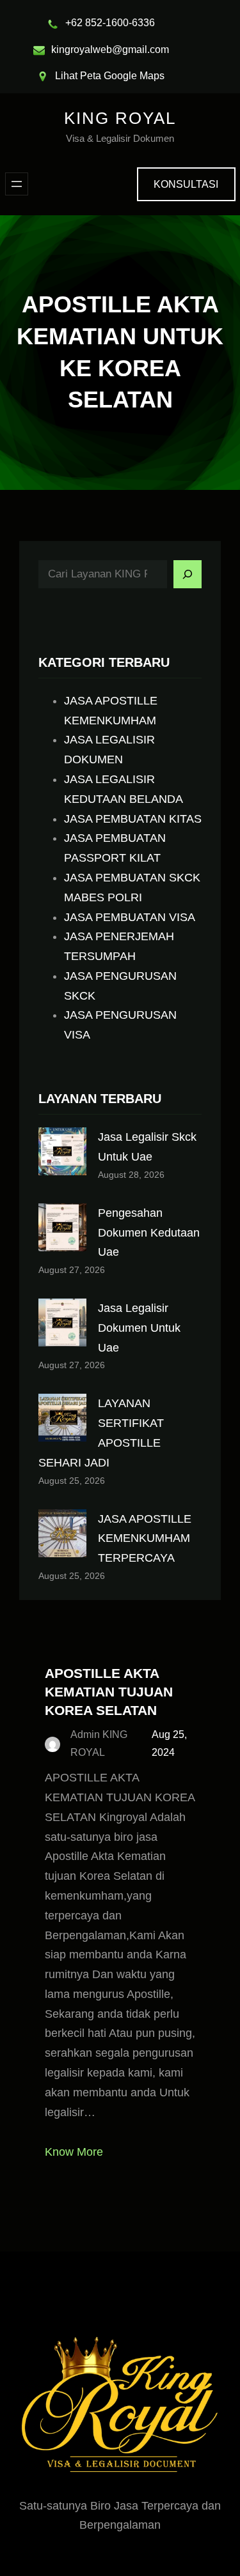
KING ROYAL (120, 118)
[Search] (188, 574)
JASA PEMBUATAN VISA (130, 917)
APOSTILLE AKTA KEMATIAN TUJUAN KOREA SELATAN (109, 1692)
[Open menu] (17, 184)
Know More (74, 2152)
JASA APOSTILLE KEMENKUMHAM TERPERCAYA (145, 1539)
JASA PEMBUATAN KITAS (133, 819)
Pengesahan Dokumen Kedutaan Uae (149, 1233)
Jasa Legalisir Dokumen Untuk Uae (139, 1328)
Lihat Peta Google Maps (110, 76)
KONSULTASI (186, 184)
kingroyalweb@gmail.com (110, 50)
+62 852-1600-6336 (110, 23)
